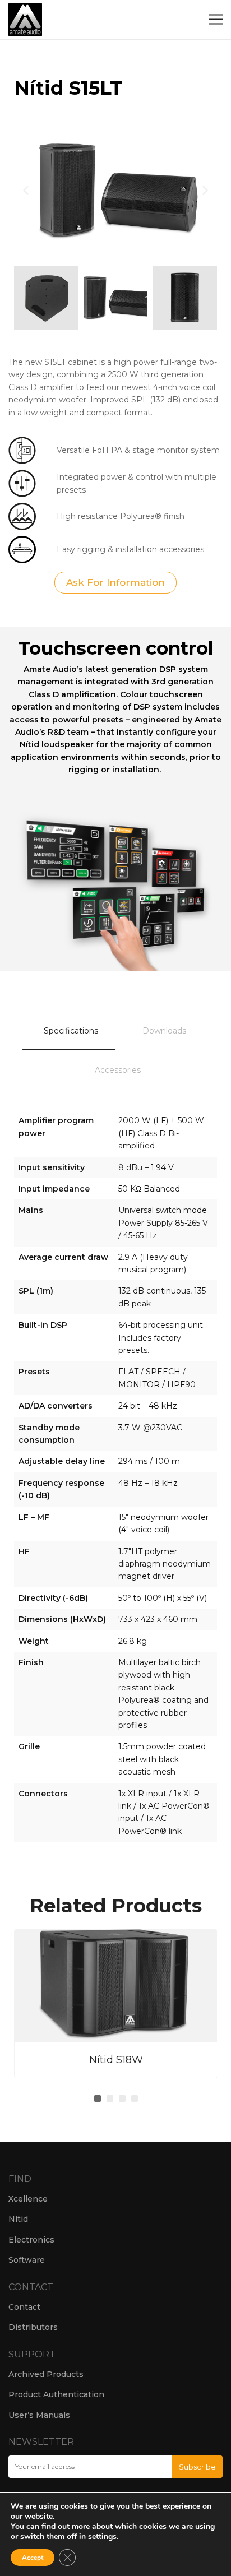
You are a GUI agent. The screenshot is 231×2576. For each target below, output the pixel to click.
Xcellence (28, 2199)
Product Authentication (56, 2394)
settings (102, 2537)
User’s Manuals (39, 2415)
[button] (26, 190)
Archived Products (46, 2374)
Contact (24, 2307)
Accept (33, 2558)
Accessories (118, 1070)
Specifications (71, 1031)
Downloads (164, 1031)
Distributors (33, 2327)
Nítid (18, 2219)
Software (27, 2260)
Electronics (31, 2240)
